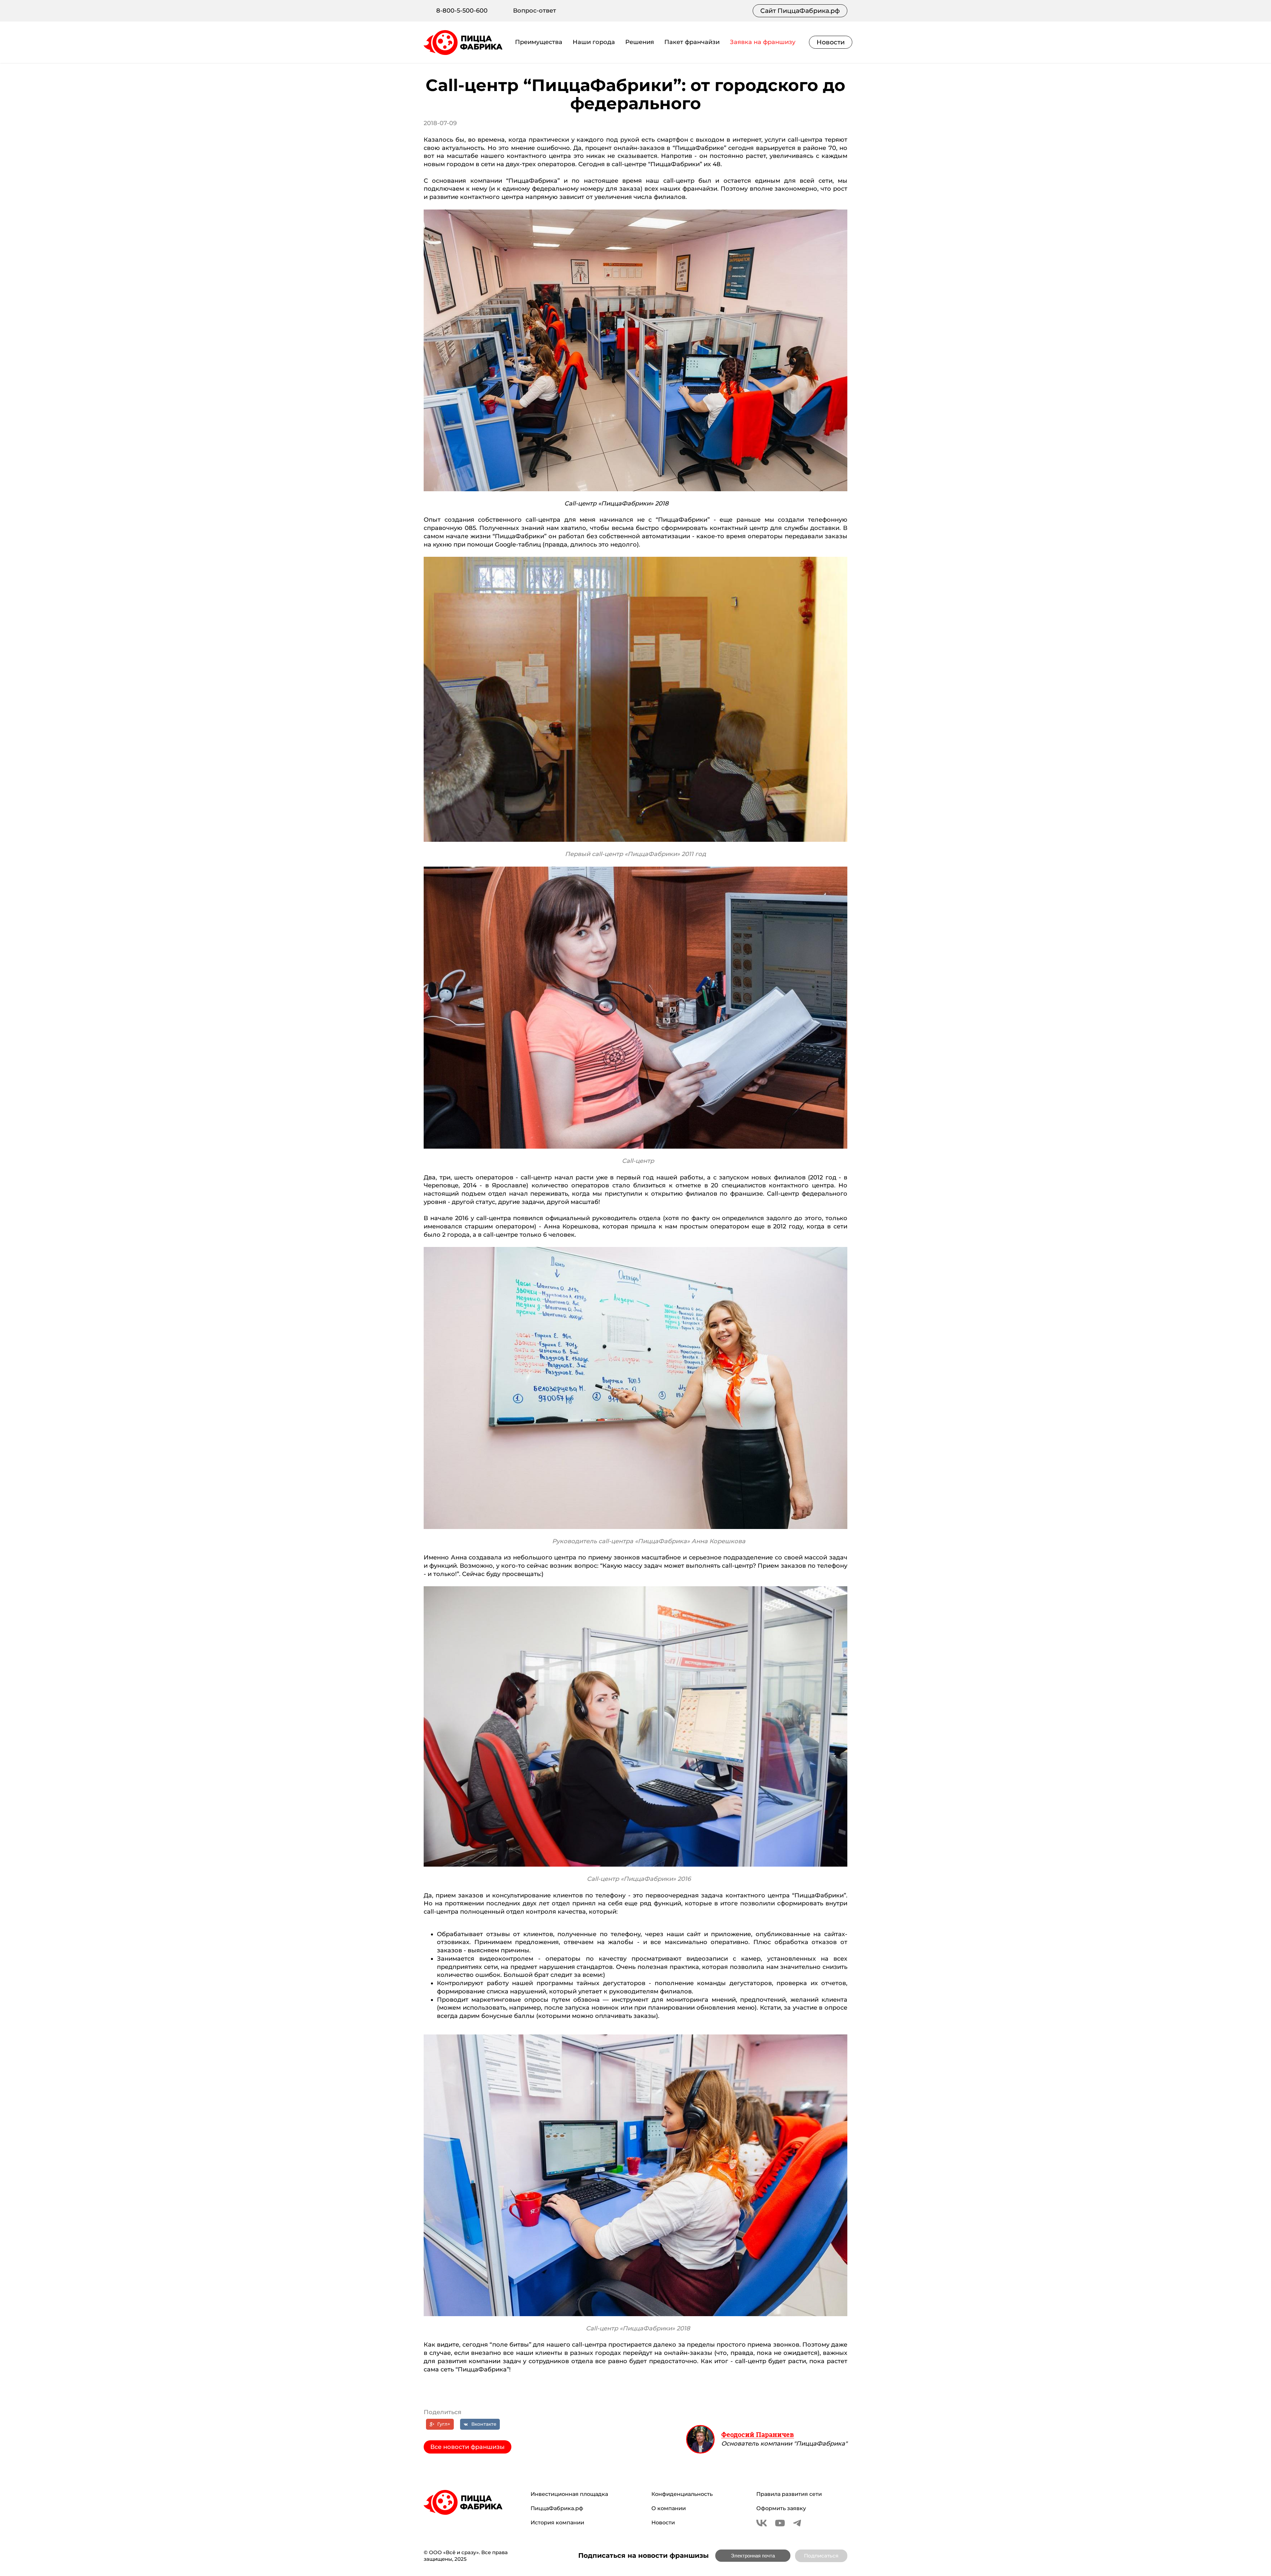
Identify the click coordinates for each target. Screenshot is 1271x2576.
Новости (831, 42)
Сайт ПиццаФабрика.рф (800, 11)
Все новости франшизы (468, 2447)
